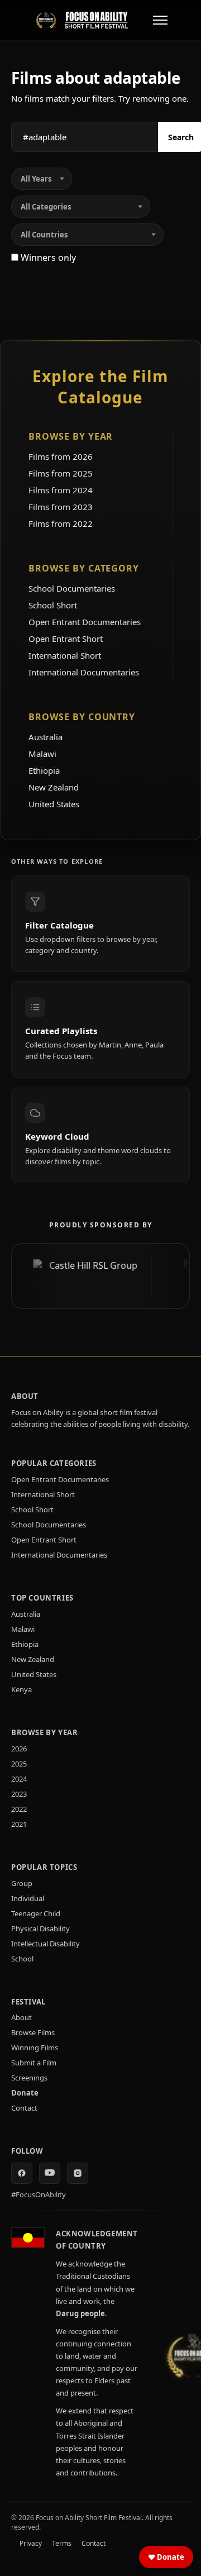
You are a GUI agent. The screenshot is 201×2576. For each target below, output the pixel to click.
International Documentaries (84, 672)
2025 (19, 1764)
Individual (28, 1898)
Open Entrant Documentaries (85, 622)
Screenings (29, 2078)
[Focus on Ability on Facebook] (22, 2173)
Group (22, 1883)
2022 (19, 1809)
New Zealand (54, 787)
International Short (65, 655)
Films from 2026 (61, 456)
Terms (62, 2543)
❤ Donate (166, 2557)
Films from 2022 (61, 523)
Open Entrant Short (66, 639)
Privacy (31, 2543)
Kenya (21, 1689)
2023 (19, 1794)
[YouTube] (50, 2173)
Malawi (42, 754)
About (21, 2017)
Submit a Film (34, 2063)
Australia (46, 737)
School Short (53, 605)
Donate (25, 2093)
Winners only (47, 258)
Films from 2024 (61, 490)
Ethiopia (44, 770)
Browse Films (33, 2032)
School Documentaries (72, 588)
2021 (19, 1824)
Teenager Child (36, 1913)
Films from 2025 (61, 473)
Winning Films (35, 2048)
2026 (19, 1749)
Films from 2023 (61, 507)
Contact (24, 2108)
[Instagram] (78, 2173)
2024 (19, 1779)
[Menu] (160, 20)
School (22, 1959)
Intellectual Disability (46, 1944)
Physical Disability (40, 1929)
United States (54, 804)
